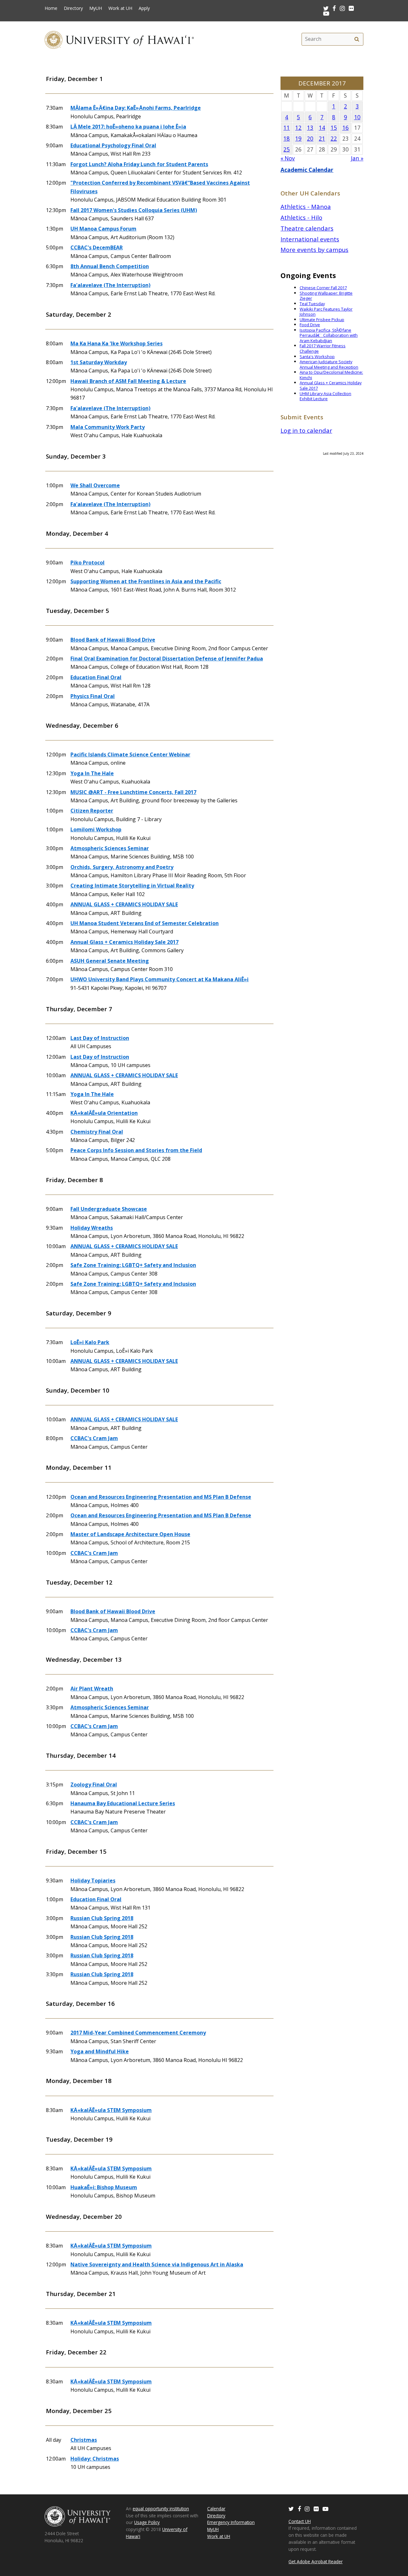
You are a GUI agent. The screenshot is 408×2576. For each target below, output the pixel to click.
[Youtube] (326, 13)
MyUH (96, 8)
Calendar (216, 2509)
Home (51, 8)
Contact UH (300, 2521)
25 (287, 149)
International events (310, 239)
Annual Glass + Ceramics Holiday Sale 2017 (331, 385)
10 (357, 117)
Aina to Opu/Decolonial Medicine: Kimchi (331, 375)
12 (298, 128)
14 (322, 128)
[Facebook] (299, 2509)
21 (322, 139)
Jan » (357, 158)
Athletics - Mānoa (306, 206)
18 (287, 139)
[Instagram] (307, 2509)
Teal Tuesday (312, 304)
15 (334, 128)
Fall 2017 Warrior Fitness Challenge (323, 348)
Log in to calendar (306, 430)
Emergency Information (231, 2522)
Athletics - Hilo (301, 217)
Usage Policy (147, 2522)
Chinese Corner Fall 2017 (323, 288)
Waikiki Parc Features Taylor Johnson (326, 312)
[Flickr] (316, 2509)
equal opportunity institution (161, 2509)
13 (310, 128)
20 (310, 139)
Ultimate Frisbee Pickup (322, 320)
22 (334, 139)
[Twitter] (291, 2509)
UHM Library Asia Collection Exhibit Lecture (325, 396)
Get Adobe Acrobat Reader (316, 2561)
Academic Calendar (307, 170)
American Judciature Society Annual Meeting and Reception (329, 364)
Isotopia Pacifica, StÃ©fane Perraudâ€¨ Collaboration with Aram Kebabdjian (329, 335)
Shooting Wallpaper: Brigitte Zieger (326, 296)
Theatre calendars (307, 228)
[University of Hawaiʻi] (119, 39)
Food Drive (310, 325)
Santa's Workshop (317, 357)
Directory (73, 8)
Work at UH (120, 8)
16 (346, 128)
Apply (144, 8)
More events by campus (314, 250)
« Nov (288, 158)
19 (298, 139)
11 (287, 128)
